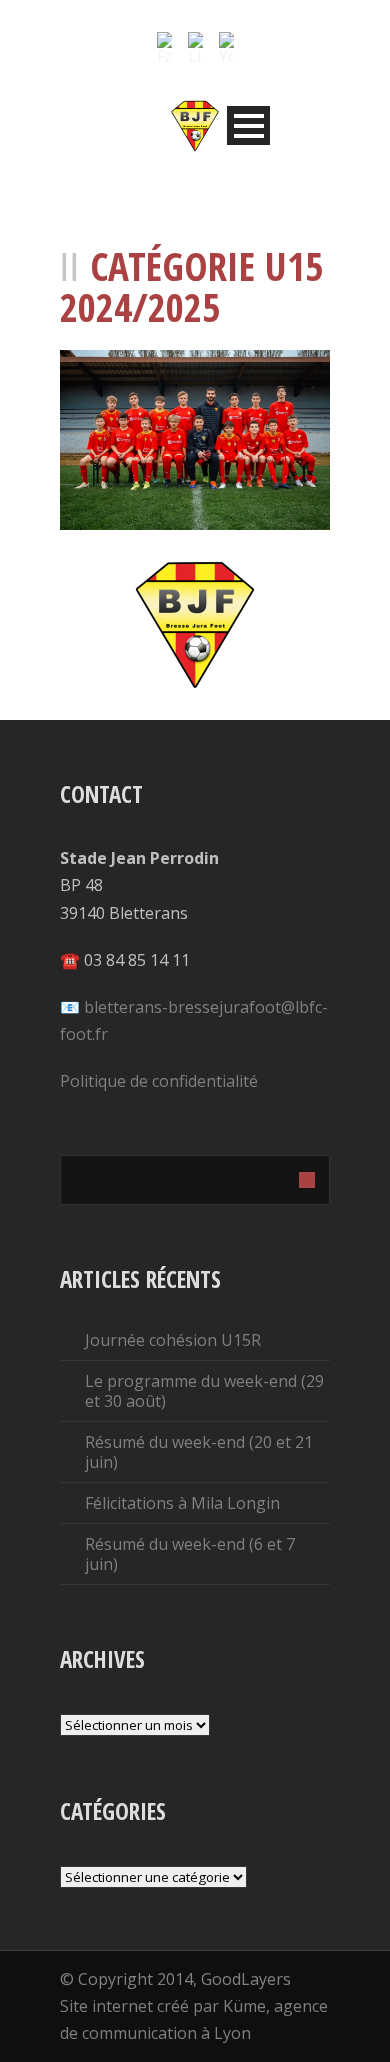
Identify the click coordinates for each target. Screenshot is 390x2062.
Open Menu (248, 125)
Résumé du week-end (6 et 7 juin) (190, 1554)
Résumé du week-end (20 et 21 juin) (199, 1452)
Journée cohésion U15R (173, 1340)
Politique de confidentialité (159, 1081)
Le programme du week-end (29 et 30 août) (204, 1391)
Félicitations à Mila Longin (182, 1503)
